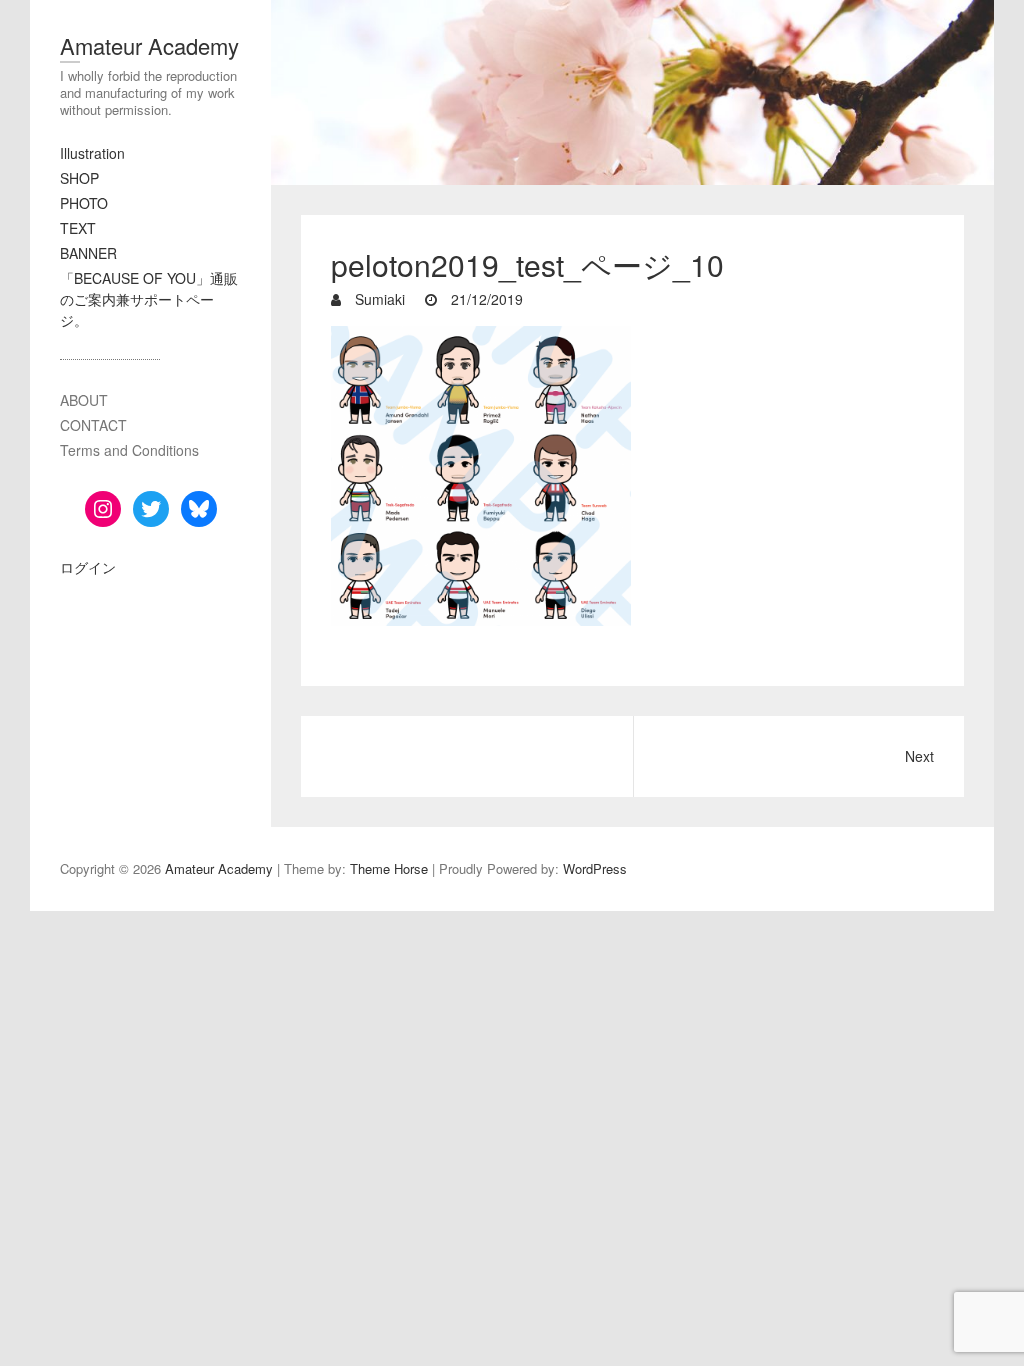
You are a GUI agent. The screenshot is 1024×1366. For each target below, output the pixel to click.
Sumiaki (378, 299)
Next (919, 756)
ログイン (88, 567)
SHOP (79, 178)
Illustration (92, 153)
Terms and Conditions (129, 450)
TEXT (78, 228)
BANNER (88, 253)
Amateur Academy (149, 45)
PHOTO (84, 203)
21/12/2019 (485, 299)
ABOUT (84, 400)
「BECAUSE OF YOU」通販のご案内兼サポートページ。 (149, 299)
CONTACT (93, 425)
